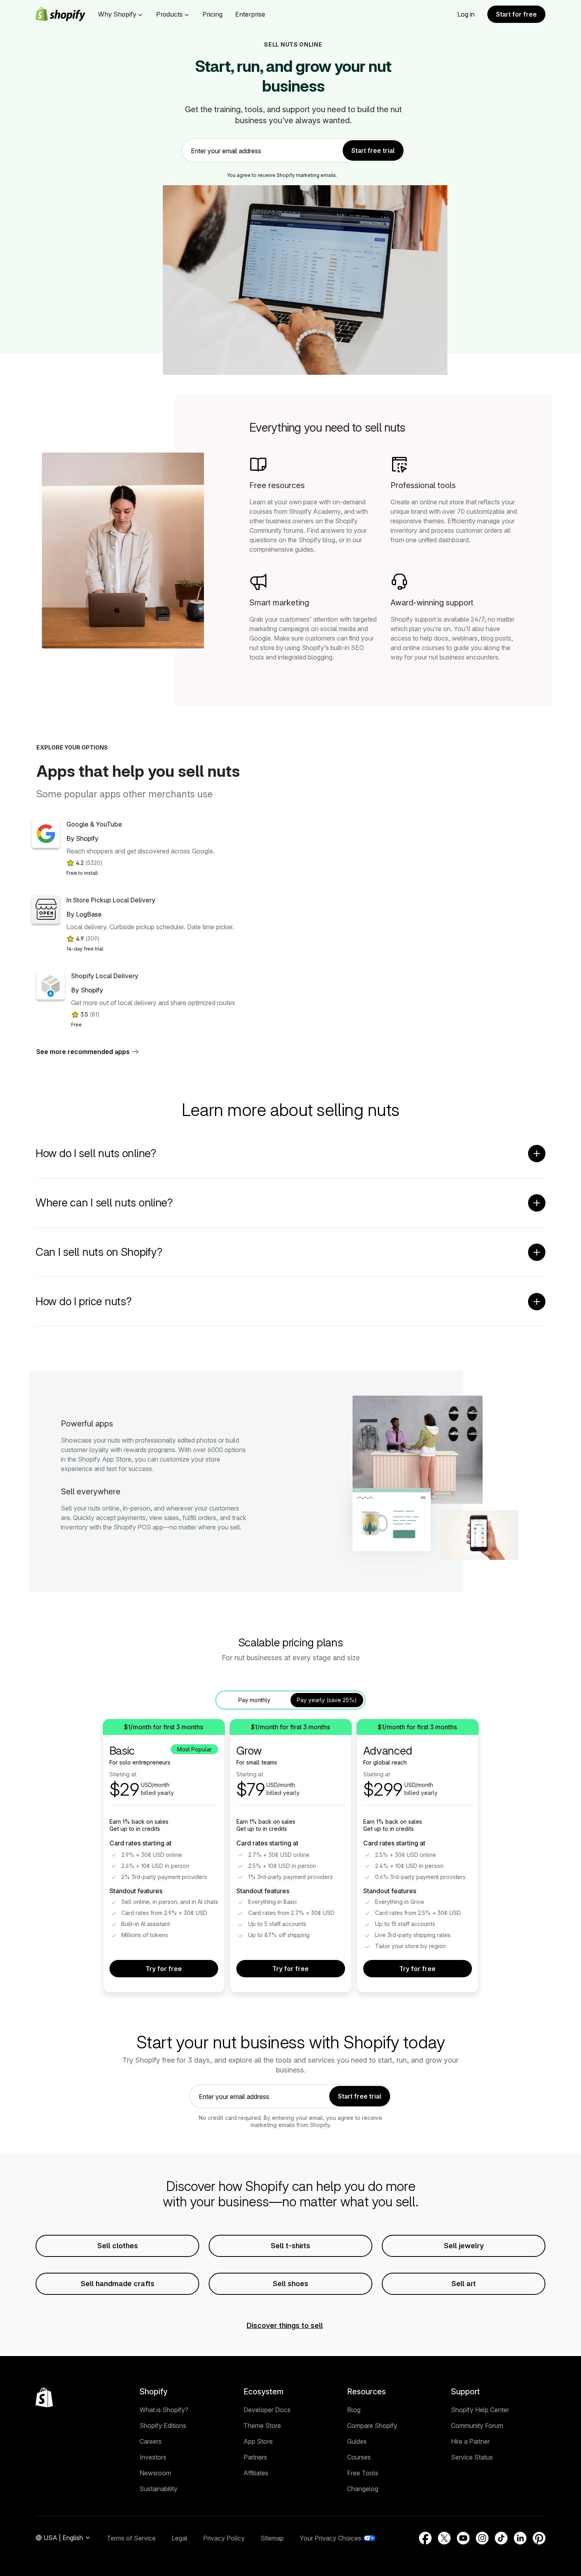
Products (169, 14)
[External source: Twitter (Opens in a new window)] (444, 2538)
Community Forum (477, 2426)
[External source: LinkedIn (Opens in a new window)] (520, 2538)
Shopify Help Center (480, 2410)
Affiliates (256, 2473)
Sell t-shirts (290, 2246)
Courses (359, 2457)
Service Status (472, 2457)
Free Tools (363, 2473)
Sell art (464, 2284)
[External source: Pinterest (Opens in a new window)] (539, 2538)
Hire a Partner (470, 2441)
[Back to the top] (44, 2398)
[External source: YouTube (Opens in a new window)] (463, 2538)
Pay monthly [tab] (254, 1700)
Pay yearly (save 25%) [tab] (327, 1700)
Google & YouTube (94, 824)
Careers (151, 2441)
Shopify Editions (163, 2426)
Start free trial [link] (373, 150)
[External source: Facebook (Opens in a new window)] (425, 2538)
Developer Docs (267, 2410)
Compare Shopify (372, 2426)
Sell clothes (118, 2246)
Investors (153, 2457)
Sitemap (272, 2538)
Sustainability (158, 2489)
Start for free (516, 14)
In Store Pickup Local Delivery (111, 900)
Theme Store (262, 2426)
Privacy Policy (224, 2538)
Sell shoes (290, 2284)
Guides (357, 2441)
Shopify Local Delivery (105, 976)
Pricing (212, 14)
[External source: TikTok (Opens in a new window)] (501, 2538)
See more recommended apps (83, 1052)
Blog (354, 2410)
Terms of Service (131, 2538)
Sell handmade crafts (118, 2284)
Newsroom (155, 2473)
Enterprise (250, 14)
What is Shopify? (164, 2410)
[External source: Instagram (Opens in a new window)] (482, 2538)
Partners (255, 2457)
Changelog (363, 2489)
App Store (258, 2441)
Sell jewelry (464, 2246)
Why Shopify (117, 14)
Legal (179, 2538)
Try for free (164, 1969)
